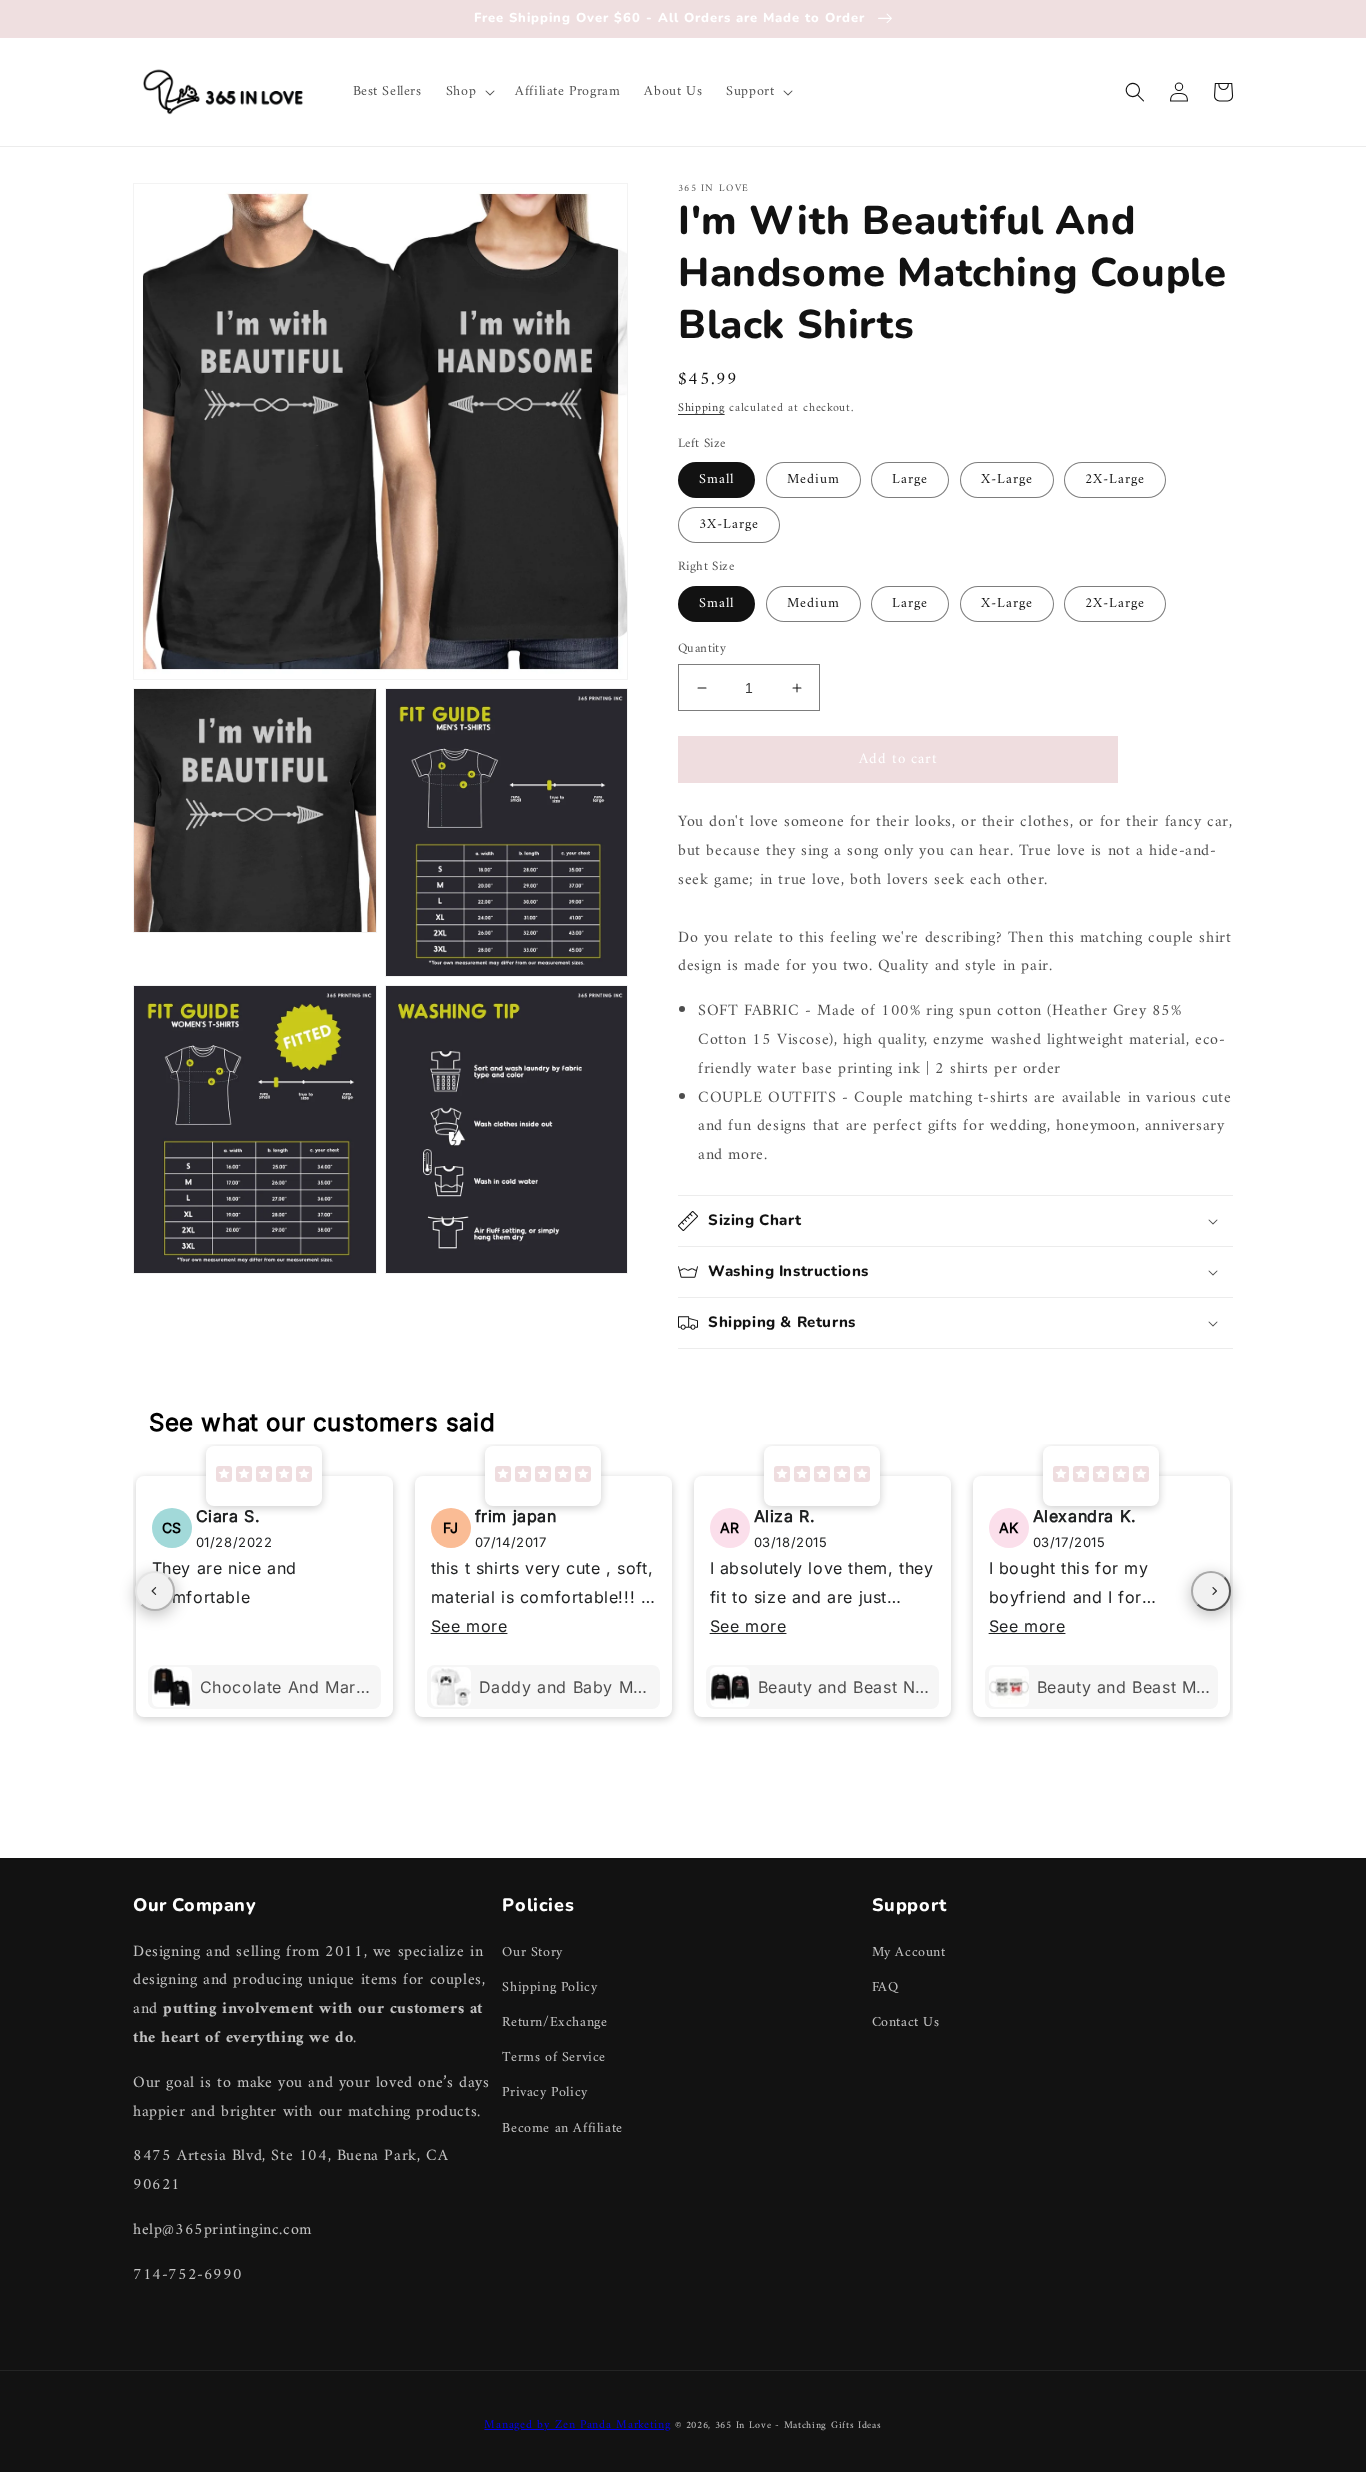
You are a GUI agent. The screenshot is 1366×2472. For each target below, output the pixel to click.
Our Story (532, 1952)
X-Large (1007, 479)
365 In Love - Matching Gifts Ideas (798, 2425)
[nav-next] (1211, 1591)
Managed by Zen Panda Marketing (577, 2425)
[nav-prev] (155, 1591)
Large (910, 479)
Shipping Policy (549, 1987)
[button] (468, 92)
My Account (909, 1952)
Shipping (701, 408)
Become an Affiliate (562, 2128)
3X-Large (729, 524)
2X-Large (1115, 479)
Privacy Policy (544, 2092)
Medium (813, 479)
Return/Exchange (554, 2022)
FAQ (885, 1987)
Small (716, 479)
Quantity (702, 649)
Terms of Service (554, 2057)
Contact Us (906, 2022)
